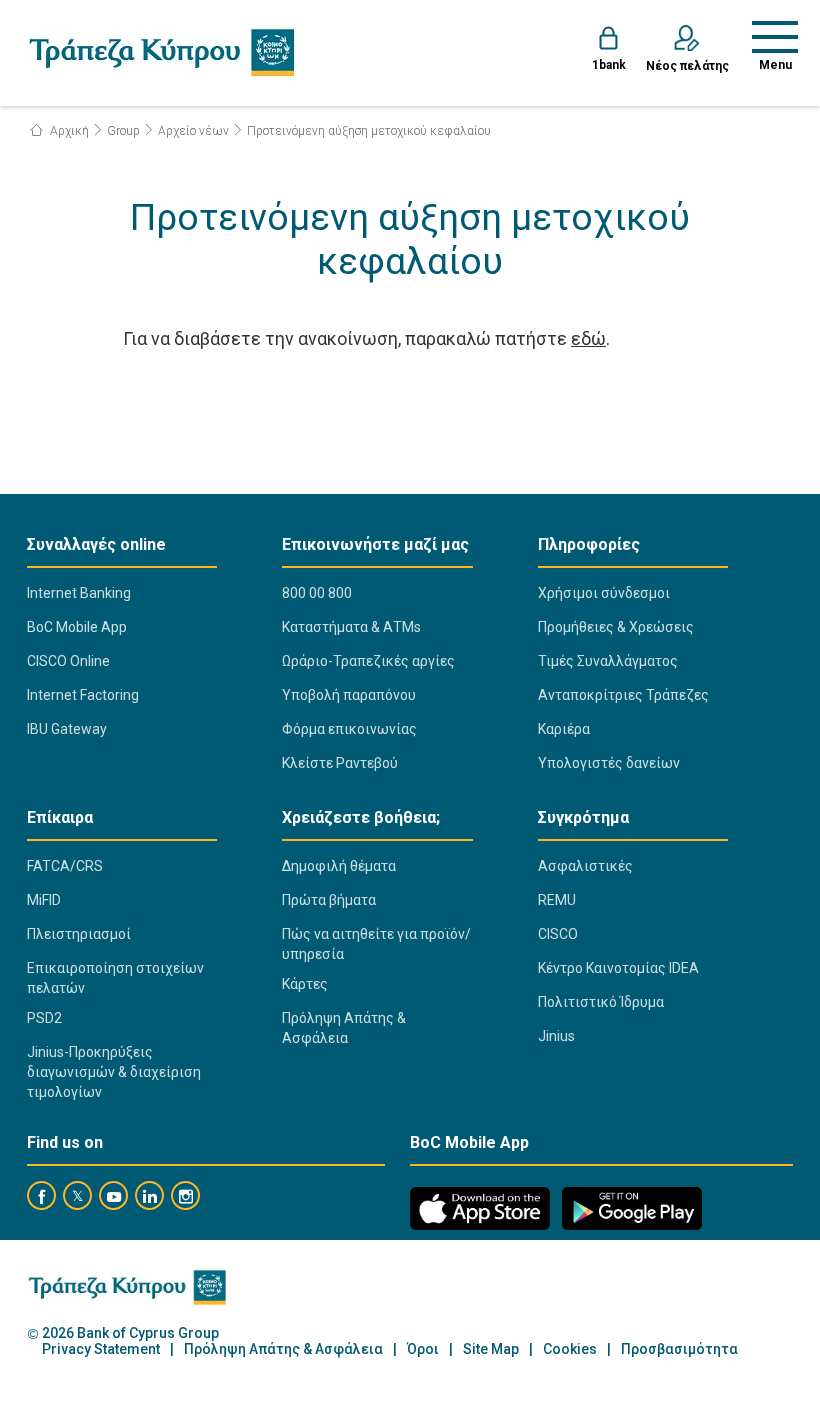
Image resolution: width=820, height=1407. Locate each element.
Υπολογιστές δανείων (609, 763)
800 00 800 (317, 593)
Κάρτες (305, 984)
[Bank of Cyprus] (161, 52)
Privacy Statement (101, 1349)
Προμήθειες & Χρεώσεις (616, 627)
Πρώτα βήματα (329, 900)
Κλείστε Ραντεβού (340, 763)
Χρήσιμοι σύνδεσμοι (604, 593)
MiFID (44, 900)
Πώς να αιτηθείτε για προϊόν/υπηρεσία (376, 944)
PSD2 (44, 1018)
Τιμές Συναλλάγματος (608, 661)
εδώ (588, 338)
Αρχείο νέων (193, 131)
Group (123, 131)
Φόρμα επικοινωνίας (349, 729)
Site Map (491, 1349)
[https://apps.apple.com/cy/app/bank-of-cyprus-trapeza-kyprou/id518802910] (480, 1208)
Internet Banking (79, 593)
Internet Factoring (83, 695)
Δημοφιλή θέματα (339, 866)
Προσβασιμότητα (679, 1349)
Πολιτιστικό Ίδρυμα (601, 1002)
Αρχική (68, 131)
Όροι (423, 1349)
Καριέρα (564, 729)
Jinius (556, 1036)
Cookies (570, 1349)
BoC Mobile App (77, 627)
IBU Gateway (67, 729)
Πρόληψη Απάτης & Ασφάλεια (344, 1028)
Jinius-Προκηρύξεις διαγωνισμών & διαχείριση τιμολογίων (114, 1072)
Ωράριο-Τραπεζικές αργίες (368, 661)
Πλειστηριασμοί (79, 934)
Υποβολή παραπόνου (349, 695)
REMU (557, 900)
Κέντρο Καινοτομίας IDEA (618, 968)
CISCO (558, 934)
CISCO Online (68, 661)
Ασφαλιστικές (585, 866)
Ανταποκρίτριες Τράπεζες (623, 695)
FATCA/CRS (65, 866)
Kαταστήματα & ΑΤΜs (351, 627)
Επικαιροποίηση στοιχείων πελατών (115, 978)
